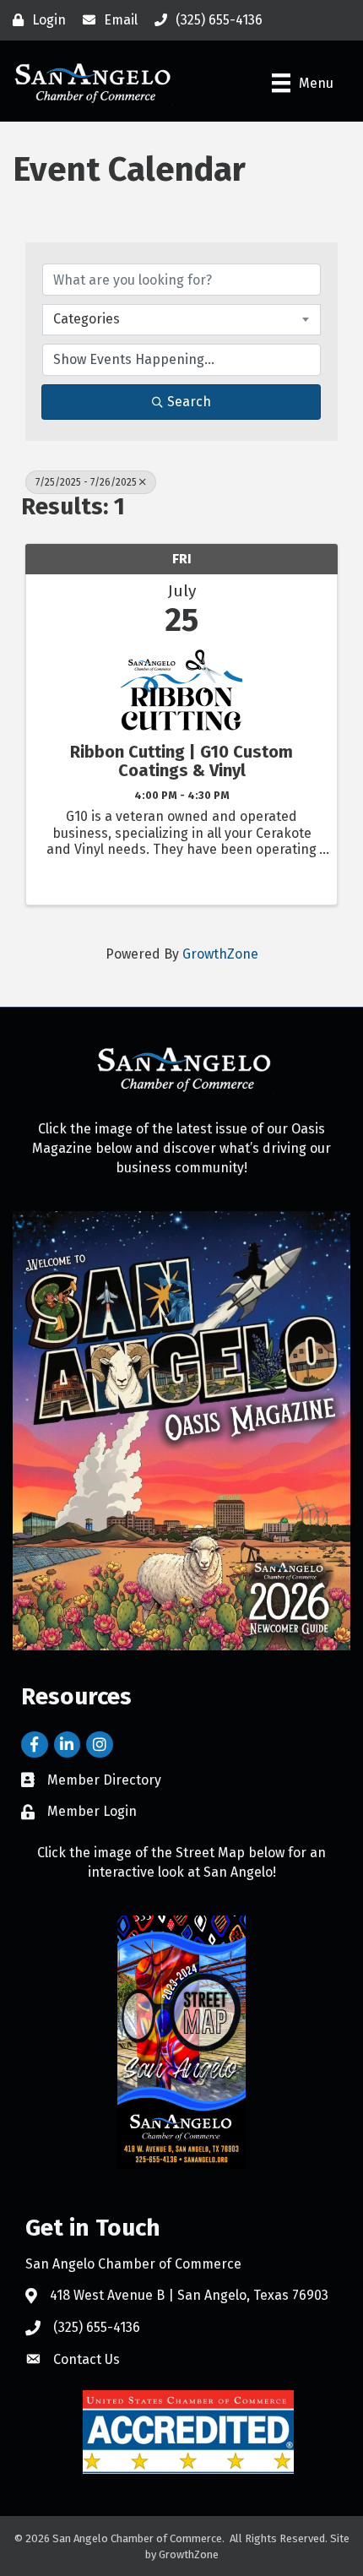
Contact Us (87, 2359)
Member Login (92, 1811)
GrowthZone (220, 954)
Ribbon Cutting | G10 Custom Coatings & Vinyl (181, 761)
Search (189, 402)
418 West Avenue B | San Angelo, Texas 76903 (189, 2295)
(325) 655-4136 (97, 2327)
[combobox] (181, 319)
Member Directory (104, 1780)
